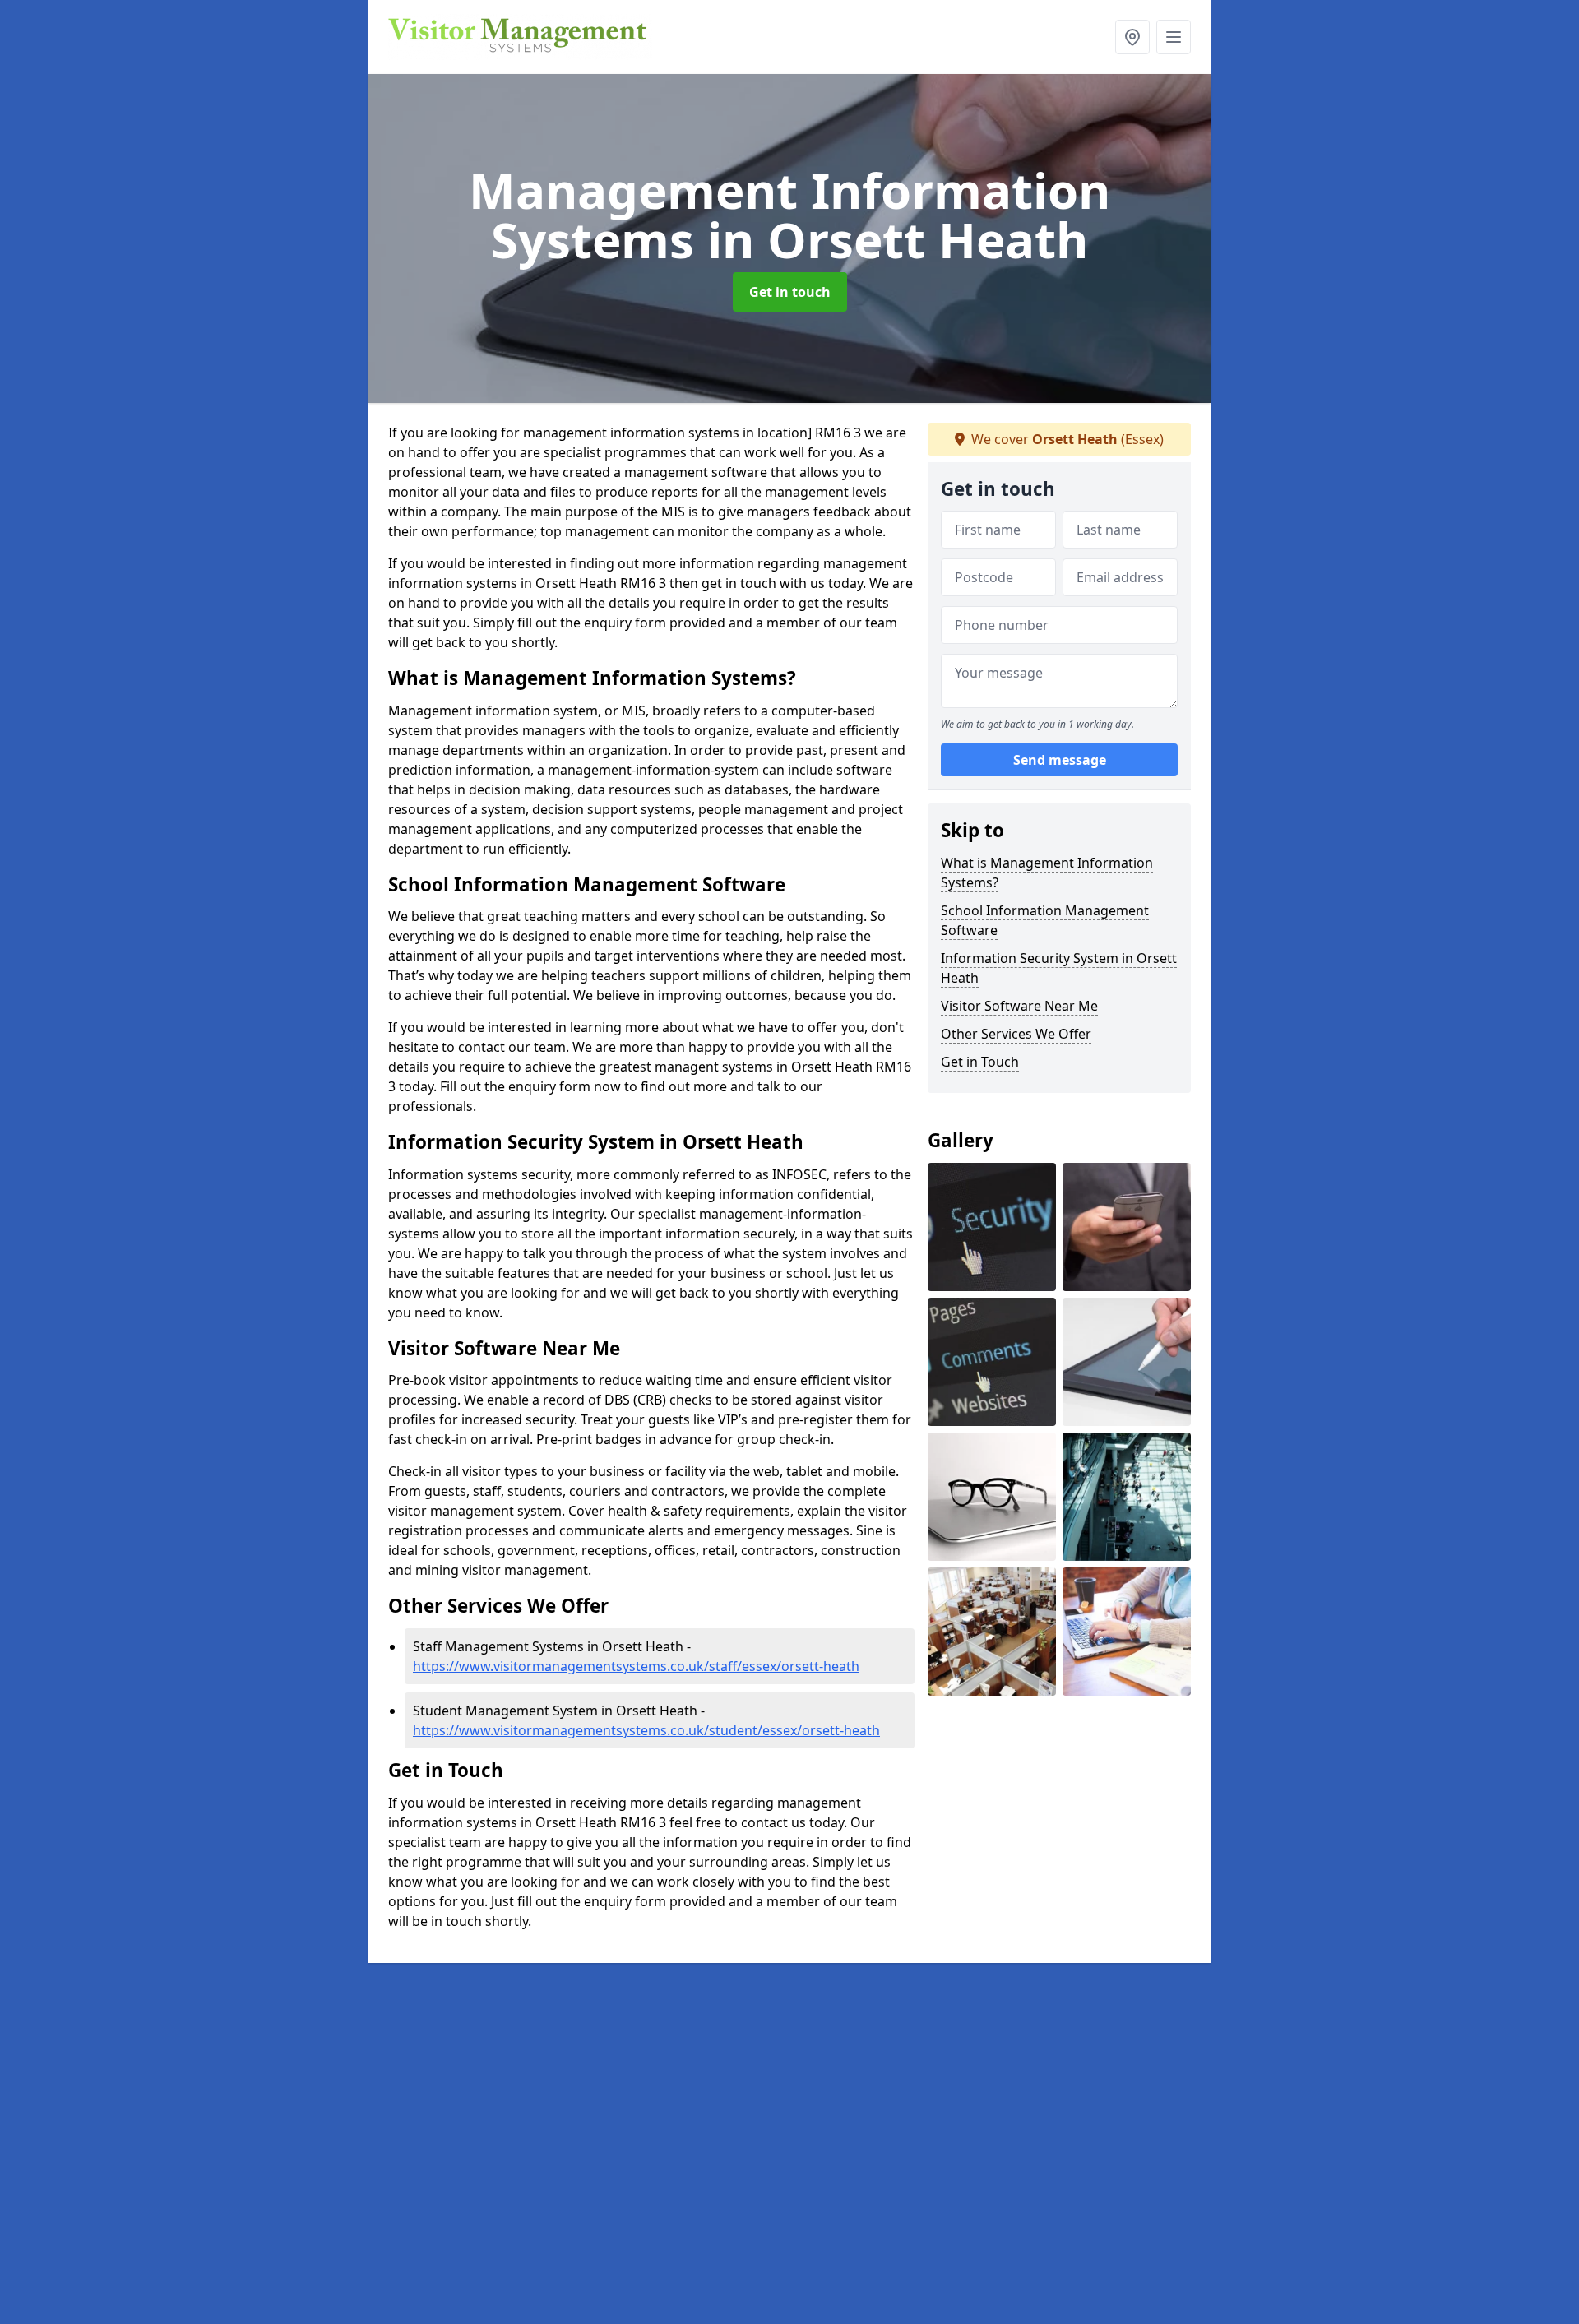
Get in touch (790, 292)
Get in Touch (980, 1062)
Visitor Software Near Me (1019, 1006)
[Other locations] (1132, 37)
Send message (1060, 761)
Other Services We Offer (1016, 1034)
